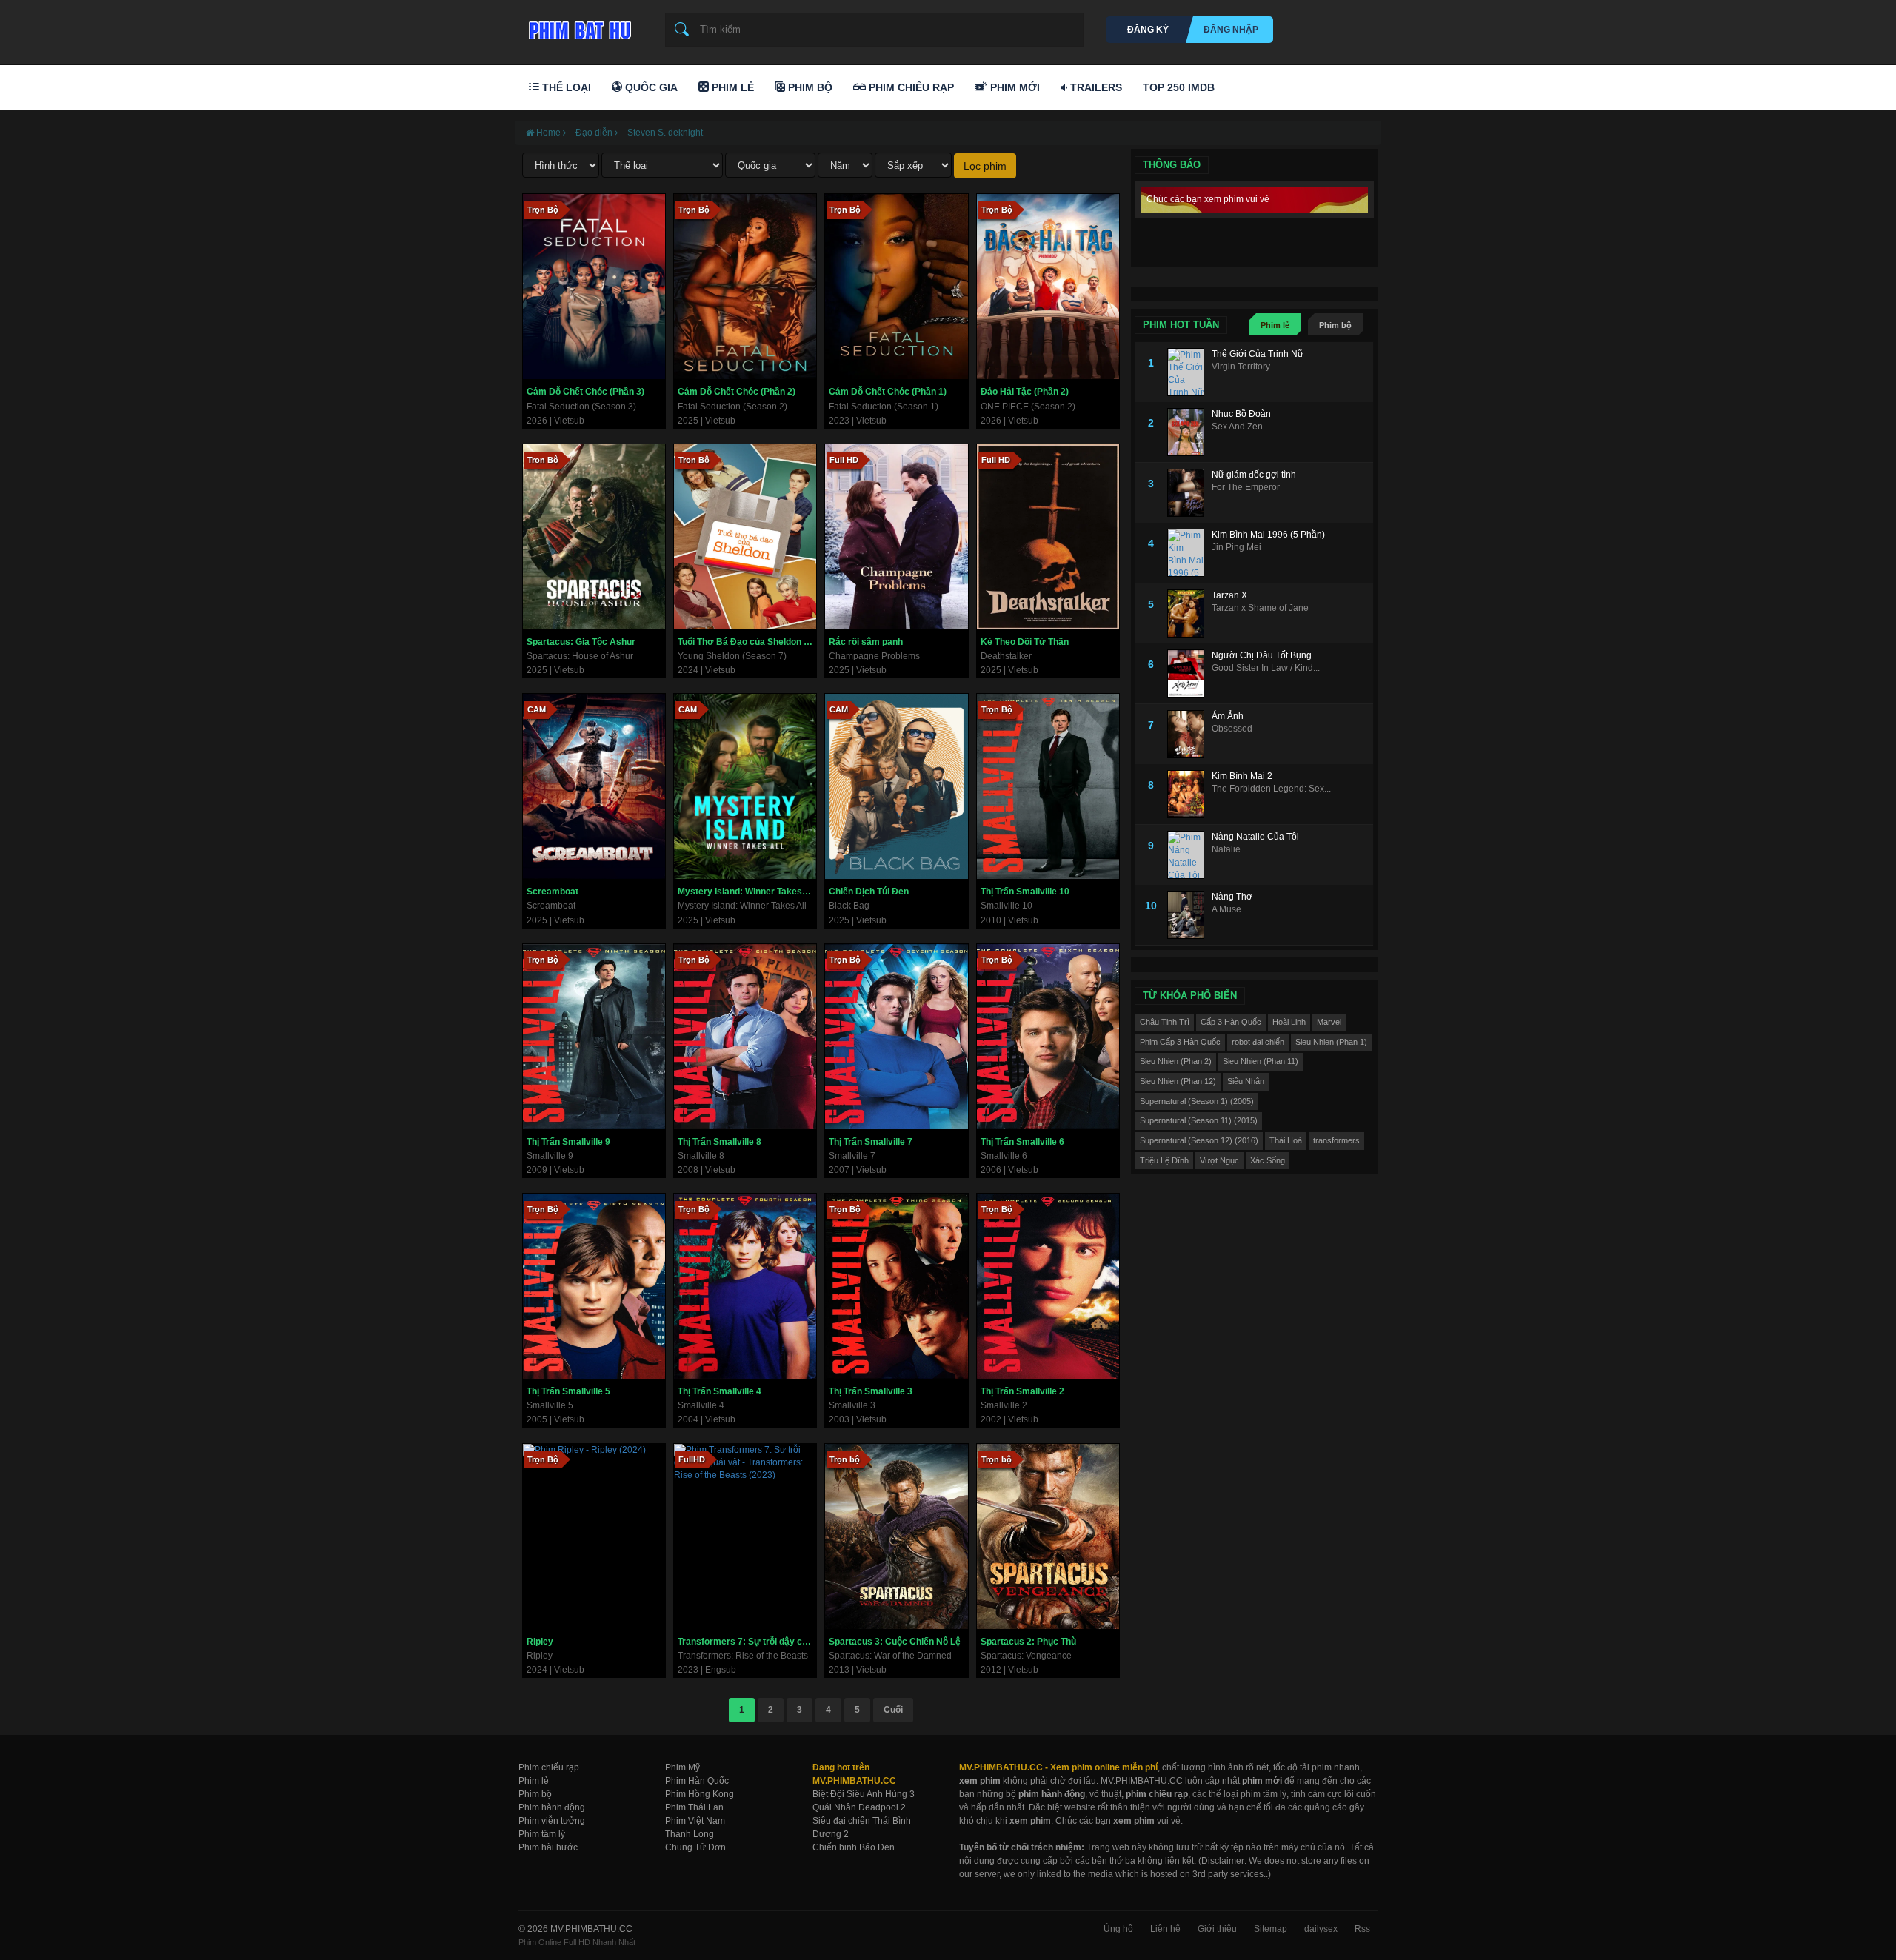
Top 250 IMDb (1179, 87)
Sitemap (1271, 1929)
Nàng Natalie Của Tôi (1255, 837)
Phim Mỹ (682, 1767)
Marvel (1329, 1022)
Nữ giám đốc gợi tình (1254, 475)
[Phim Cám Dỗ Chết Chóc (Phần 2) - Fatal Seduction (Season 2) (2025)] (745, 287)
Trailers (1095, 87)
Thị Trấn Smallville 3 (871, 1391)
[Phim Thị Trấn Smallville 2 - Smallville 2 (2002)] (1048, 1286)
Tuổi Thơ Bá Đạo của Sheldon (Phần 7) (747, 642)
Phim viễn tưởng (552, 1821)
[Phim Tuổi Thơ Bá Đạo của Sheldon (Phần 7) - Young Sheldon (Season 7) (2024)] (745, 537)
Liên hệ (1165, 1929)
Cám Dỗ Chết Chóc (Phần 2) (737, 392)
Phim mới (1014, 87)
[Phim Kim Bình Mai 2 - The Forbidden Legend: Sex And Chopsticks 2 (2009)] (1189, 794)
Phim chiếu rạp (549, 1767)
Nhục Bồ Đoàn (1241, 414)
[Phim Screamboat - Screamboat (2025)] (594, 786)
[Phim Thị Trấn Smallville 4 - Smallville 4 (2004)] (745, 1286)
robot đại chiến (1258, 1042)
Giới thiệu (1217, 1929)
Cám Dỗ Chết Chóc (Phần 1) (888, 392)
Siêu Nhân (1246, 1081)
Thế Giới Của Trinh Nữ (1258, 354)
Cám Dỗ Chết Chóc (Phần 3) (585, 392)
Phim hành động (552, 1807)
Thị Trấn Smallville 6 (1022, 1142)
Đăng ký (1148, 30)
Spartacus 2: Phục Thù (1028, 1642)
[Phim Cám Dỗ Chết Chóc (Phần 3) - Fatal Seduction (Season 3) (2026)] (594, 287)
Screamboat (553, 892)
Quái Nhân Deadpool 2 (859, 1807)
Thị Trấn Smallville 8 (720, 1142)
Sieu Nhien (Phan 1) (1331, 1042)
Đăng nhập (1231, 30)
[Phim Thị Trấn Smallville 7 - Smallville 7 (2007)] (896, 1037)
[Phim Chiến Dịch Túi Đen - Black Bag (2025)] (896, 786)
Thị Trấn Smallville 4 (720, 1391)
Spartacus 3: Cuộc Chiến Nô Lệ (895, 1642)
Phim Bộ (809, 87)
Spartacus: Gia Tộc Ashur (581, 642)
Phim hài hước (548, 1847)
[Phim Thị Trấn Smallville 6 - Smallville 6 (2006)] (1048, 1037)
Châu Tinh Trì (1165, 1022)
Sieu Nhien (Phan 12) (1178, 1081)
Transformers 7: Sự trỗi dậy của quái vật (747, 1642)
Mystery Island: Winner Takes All (747, 892)
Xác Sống (1268, 1160)
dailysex (1321, 1929)
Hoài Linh (1289, 1022)
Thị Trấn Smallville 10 (1025, 892)
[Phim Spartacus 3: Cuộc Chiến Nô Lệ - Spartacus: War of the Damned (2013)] (896, 1536)
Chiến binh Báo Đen (854, 1847)
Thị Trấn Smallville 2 (1022, 1391)
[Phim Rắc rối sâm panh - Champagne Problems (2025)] (896, 537)
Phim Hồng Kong (700, 1794)
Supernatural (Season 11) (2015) (1199, 1120)
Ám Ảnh (1228, 716)
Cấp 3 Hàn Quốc (1231, 1022)
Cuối (893, 1710)
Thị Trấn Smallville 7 (871, 1142)
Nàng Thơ (1232, 897)
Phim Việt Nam (695, 1821)
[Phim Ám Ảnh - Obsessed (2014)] (1189, 734)
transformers (1336, 1140)
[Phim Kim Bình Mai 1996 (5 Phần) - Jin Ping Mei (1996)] (1189, 553)
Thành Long (690, 1834)
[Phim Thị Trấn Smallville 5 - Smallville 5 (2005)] (594, 1286)
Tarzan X (1229, 595)
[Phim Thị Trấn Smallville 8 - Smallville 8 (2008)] (745, 1037)
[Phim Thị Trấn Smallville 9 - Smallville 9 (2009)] (594, 1037)
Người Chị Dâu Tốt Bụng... (1265, 655)
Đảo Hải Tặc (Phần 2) (1025, 392)
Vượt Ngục (1219, 1160)
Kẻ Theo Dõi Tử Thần (1025, 642)
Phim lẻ (1275, 325)
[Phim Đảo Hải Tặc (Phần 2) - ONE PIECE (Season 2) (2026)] (1048, 287)
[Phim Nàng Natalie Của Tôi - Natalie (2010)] (1189, 855)
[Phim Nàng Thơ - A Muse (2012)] (1189, 915)
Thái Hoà (1286, 1140)
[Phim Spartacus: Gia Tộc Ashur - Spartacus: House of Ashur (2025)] (594, 537)
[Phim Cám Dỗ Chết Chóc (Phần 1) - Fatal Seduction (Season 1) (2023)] (896, 287)
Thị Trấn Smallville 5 (568, 1391)
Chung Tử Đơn (695, 1847)
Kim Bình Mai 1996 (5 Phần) (1268, 535)
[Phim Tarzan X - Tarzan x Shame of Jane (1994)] (1189, 613)
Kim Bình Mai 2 (1242, 776)
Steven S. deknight (665, 133)
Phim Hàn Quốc (697, 1781)
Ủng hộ (1118, 1929)
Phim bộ (1335, 325)
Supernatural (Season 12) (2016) (1199, 1140)
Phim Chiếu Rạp (910, 87)
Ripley (540, 1642)
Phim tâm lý (542, 1834)
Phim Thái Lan (694, 1807)
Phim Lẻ (731, 87)
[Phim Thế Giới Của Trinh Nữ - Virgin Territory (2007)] (1189, 372)
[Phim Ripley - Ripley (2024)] (594, 1536)
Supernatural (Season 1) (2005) (1197, 1101)
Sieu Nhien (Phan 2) (1176, 1061)
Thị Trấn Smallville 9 (568, 1142)
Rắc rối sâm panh (866, 642)
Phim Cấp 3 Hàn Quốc (1180, 1042)
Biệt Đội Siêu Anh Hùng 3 (864, 1794)
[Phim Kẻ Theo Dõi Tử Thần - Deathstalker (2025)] (1048, 537)
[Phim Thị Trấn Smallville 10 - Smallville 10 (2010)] (1048, 786)
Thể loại (565, 87)
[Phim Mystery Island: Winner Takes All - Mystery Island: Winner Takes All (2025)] (745, 786)
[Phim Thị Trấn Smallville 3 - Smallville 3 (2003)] (896, 1286)
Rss (1362, 1929)
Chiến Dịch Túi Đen (869, 892)
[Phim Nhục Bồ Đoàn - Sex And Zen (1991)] (1189, 432)
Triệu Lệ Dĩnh (1164, 1160)
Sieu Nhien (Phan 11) (1261, 1061)
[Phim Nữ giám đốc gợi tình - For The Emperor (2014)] (1189, 493)
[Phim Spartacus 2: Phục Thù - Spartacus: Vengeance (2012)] (1048, 1536)
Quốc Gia (650, 87)
